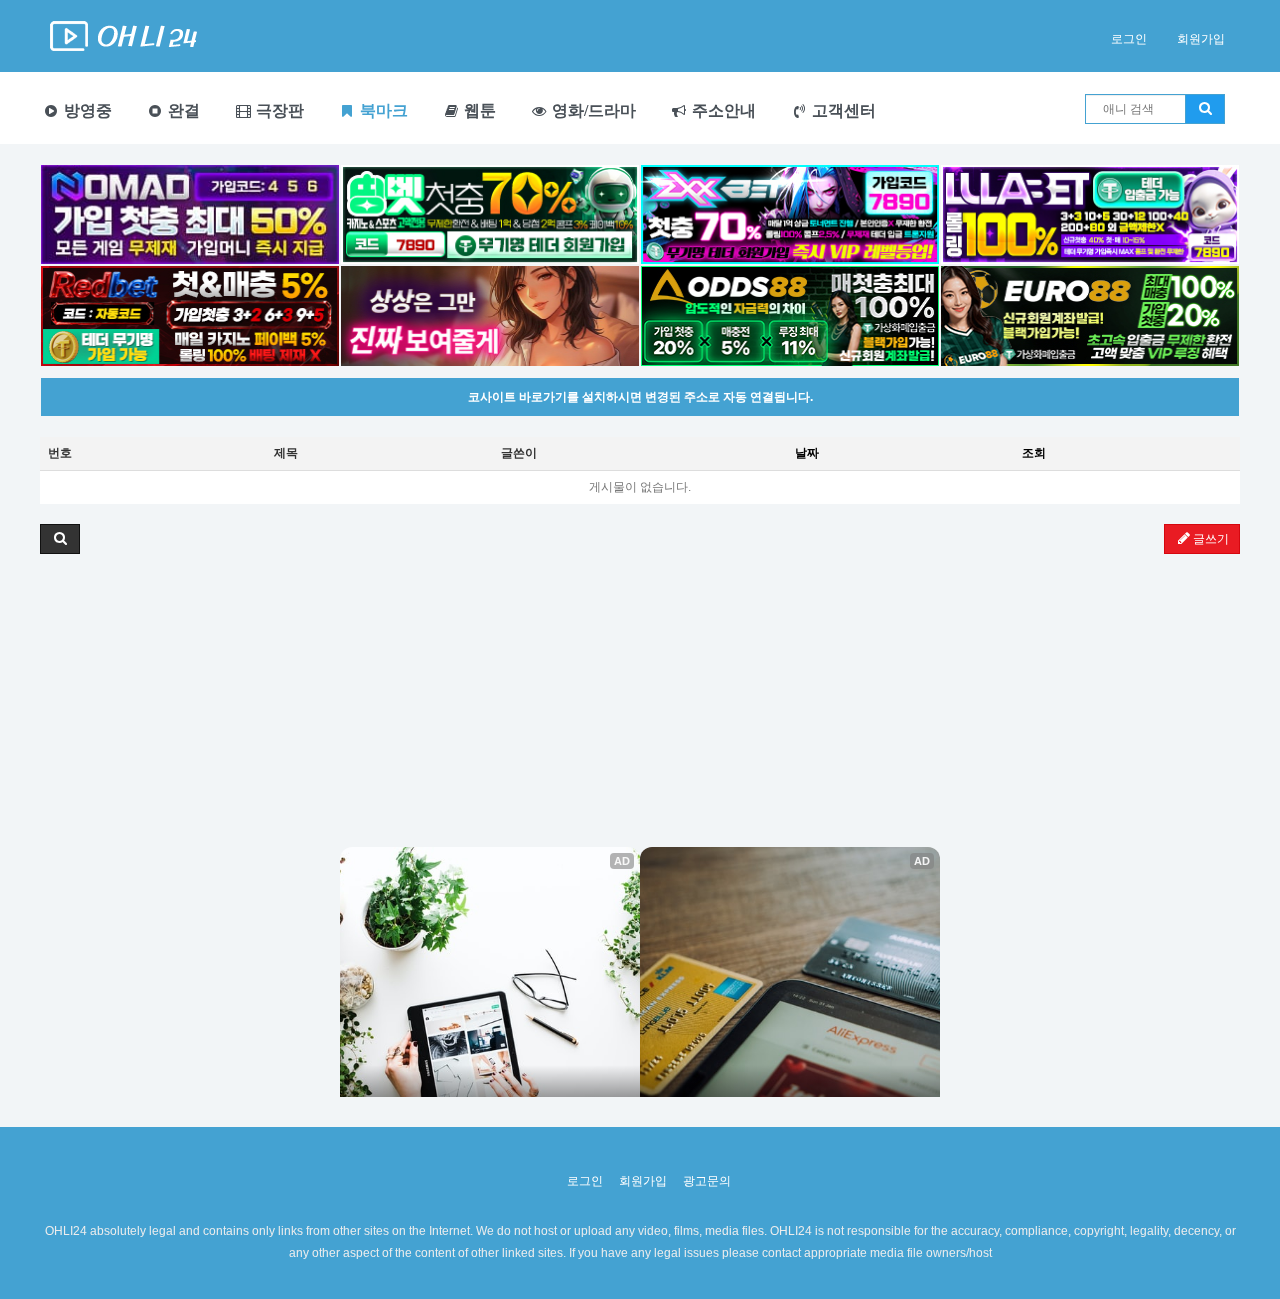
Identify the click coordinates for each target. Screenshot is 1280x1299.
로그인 (1129, 39)
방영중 (86, 110)
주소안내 (722, 110)
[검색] (1205, 109)
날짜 (807, 453)
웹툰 (478, 110)
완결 (182, 110)
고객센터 (842, 110)
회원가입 (1201, 39)
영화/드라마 (592, 110)
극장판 (278, 110)
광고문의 (707, 1181)
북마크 (382, 110)
